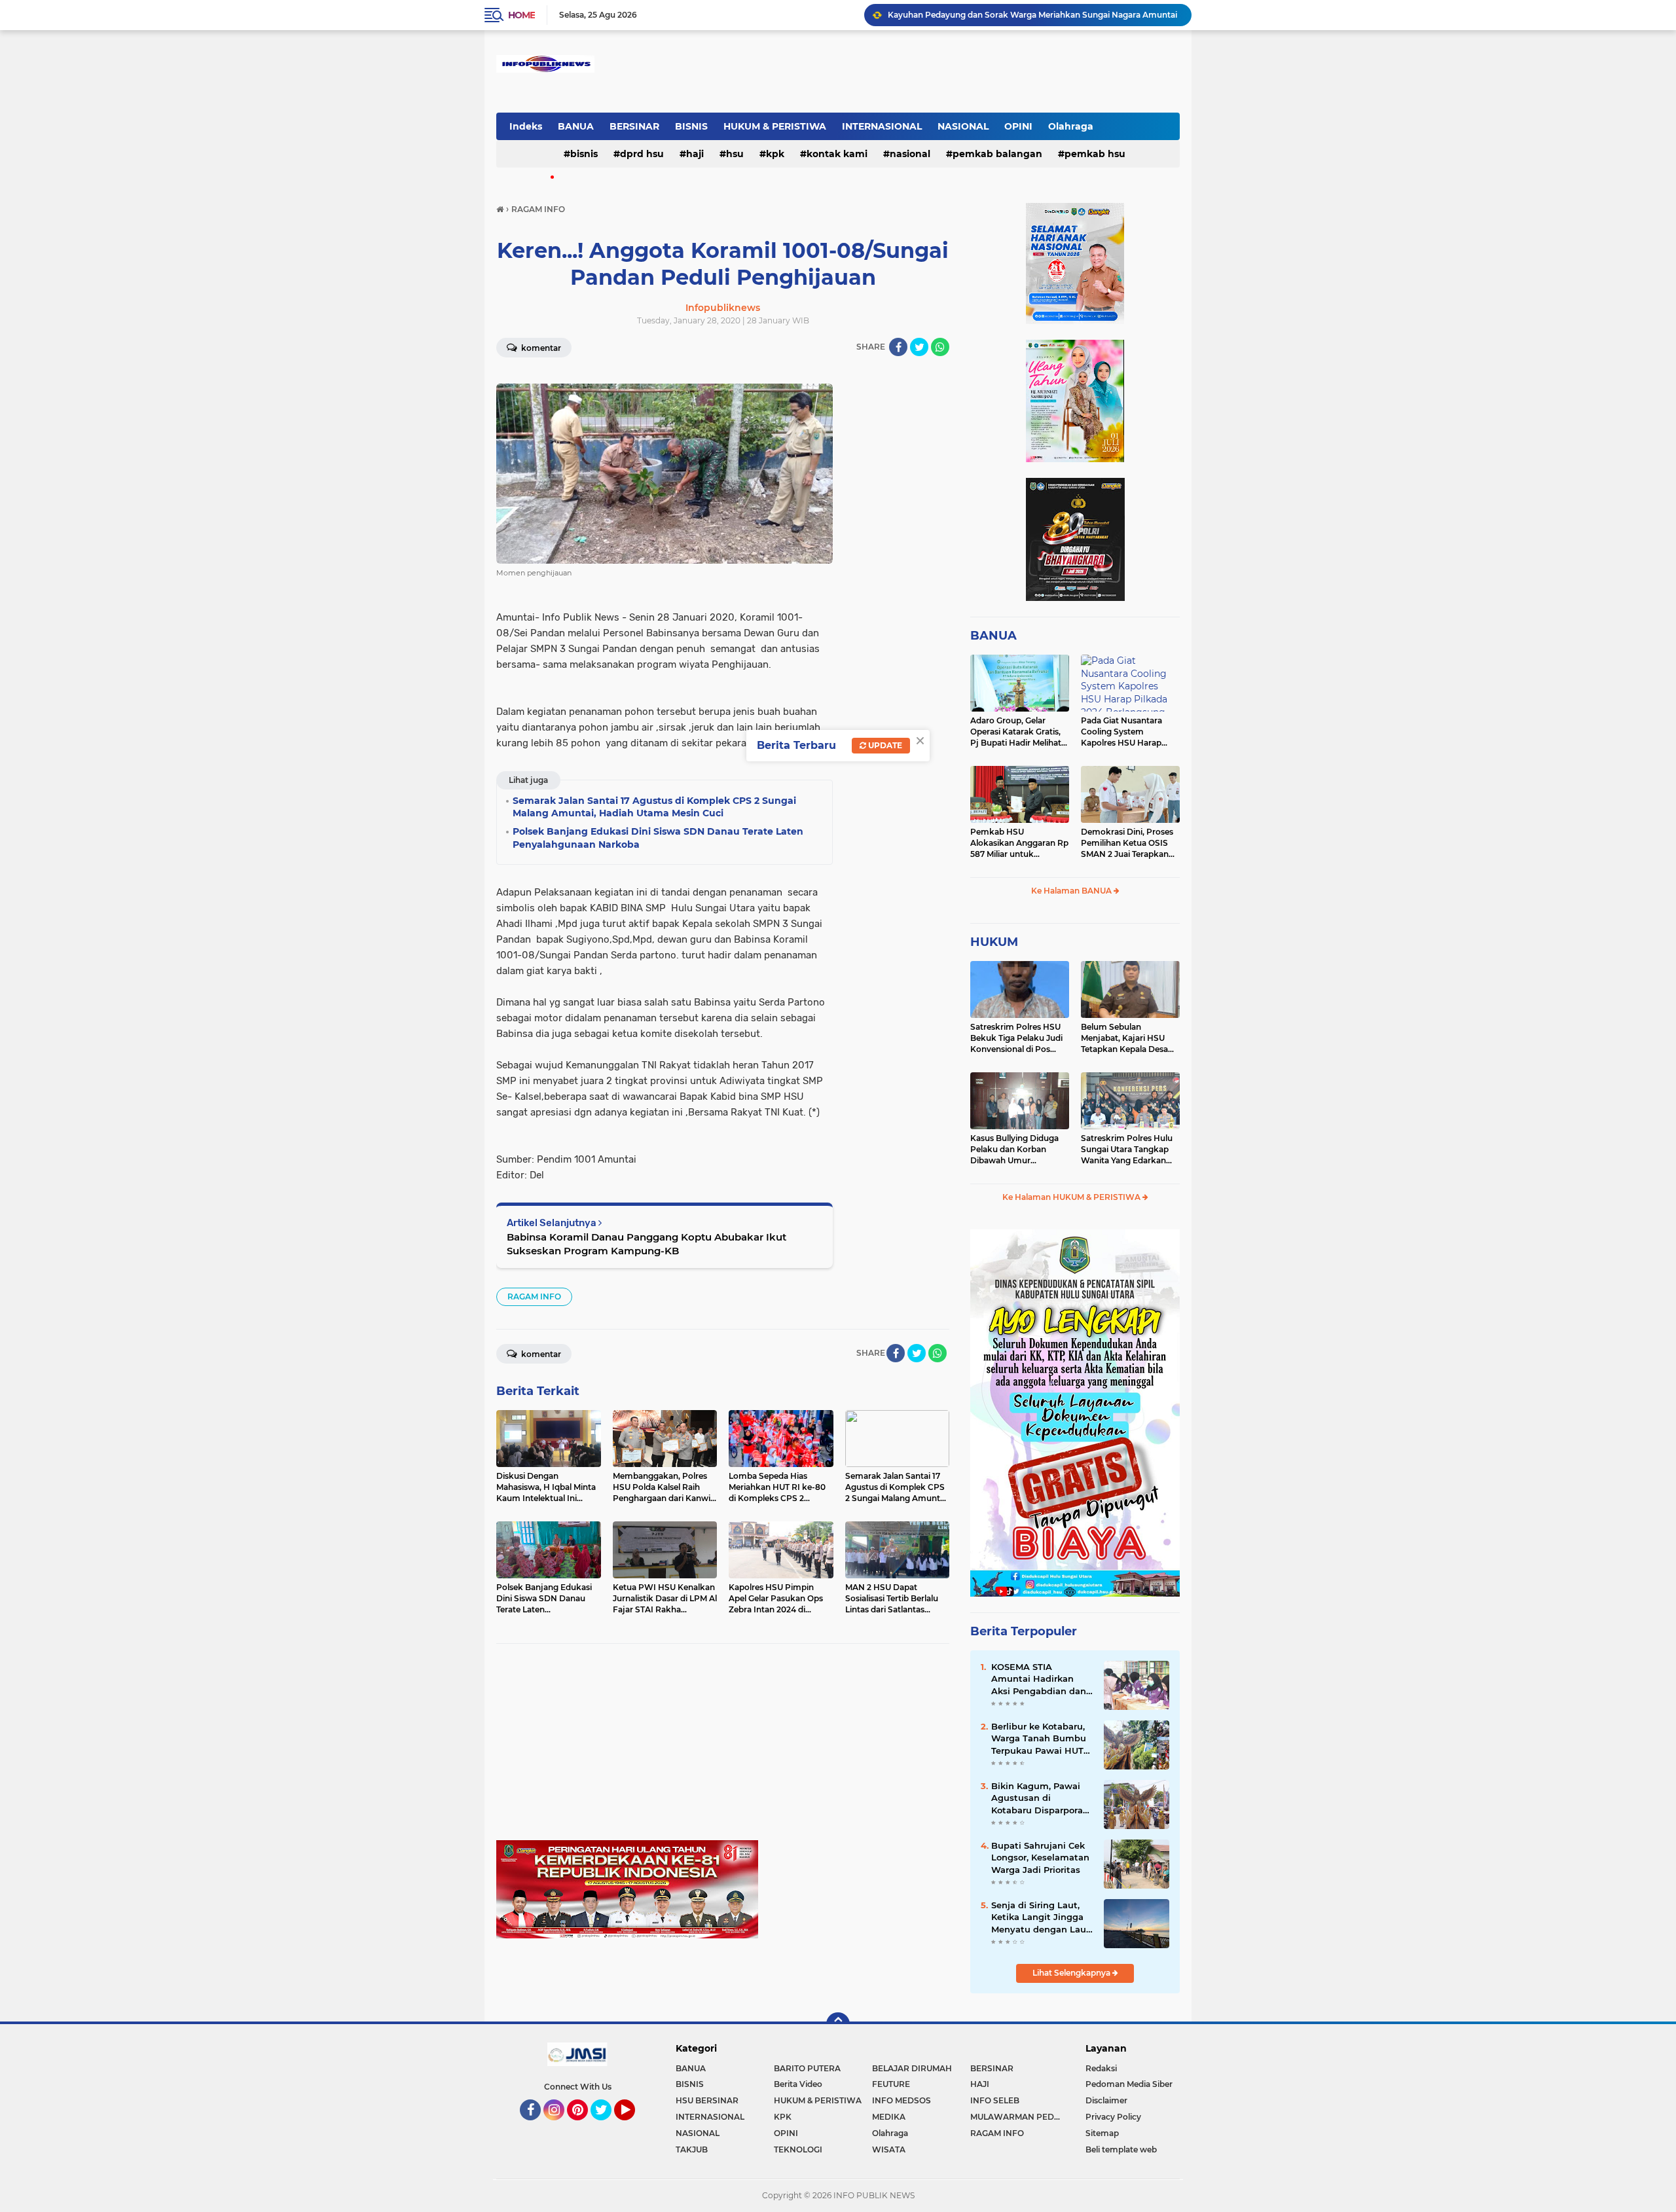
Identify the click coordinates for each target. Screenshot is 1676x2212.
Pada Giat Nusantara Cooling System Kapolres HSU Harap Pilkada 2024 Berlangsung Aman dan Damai (1128, 732)
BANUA (576, 126)
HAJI (695, 154)
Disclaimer (1106, 2100)
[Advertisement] (723, 1749)
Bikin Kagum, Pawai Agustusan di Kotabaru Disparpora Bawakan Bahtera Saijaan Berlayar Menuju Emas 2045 (1037, 1798)
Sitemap (1102, 2133)
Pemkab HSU (1095, 154)
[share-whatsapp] (940, 347)
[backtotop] (838, 2024)
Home (521, 15)
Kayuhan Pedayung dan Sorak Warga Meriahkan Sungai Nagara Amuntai (1032, 15)
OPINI (1018, 126)
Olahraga (1071, 126)
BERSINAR (634, 126)
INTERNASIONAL (882, 126)
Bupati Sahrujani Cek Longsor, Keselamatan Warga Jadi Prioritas (1040, 1857)
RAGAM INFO (534, 1296)
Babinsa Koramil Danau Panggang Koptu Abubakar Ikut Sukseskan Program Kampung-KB (647, 1244)
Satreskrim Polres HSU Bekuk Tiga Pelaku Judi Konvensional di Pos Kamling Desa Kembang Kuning (1018, 1038)
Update (884, 745)
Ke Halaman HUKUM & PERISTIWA (1072, 1197)
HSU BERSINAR (707, 2100)
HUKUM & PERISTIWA (775, 126)
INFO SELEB (995, 2100)
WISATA (889, 2149)
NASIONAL (963, 126)
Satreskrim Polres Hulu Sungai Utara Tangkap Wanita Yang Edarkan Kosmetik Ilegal (1127, 1150)
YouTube (633, 2126)
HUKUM (994, 942)
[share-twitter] (919, 347)
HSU (735, 154)
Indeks (526, 126)
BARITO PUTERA (807, 2068)
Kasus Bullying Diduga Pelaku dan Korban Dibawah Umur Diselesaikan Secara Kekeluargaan (1014, 1150)
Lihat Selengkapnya (1072, 1973)
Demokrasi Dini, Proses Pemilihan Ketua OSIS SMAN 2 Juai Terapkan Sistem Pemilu (1127, 843)
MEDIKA (889, 2117)
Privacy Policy (1113, 2117)
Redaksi (1101, 2068)
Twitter (607, 2126)
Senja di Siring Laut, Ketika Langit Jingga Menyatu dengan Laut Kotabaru (1041, 1917)
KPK (775, 154)
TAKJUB (692, 2149)
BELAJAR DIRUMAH (912, 2068)
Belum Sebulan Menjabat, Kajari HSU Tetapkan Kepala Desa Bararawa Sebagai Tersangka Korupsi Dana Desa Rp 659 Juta (1129, 1038)
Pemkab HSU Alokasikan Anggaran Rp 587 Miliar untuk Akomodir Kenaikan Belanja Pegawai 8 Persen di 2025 (1019, 843)
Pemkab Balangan (997, 154)
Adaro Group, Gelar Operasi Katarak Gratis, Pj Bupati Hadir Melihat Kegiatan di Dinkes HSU (1017, 732)
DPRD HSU (642, 154)
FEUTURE (891, 2084)
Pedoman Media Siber (1129, 2084)
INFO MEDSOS (902, 2100)
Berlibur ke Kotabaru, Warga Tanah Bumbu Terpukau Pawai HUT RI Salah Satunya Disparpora (1039, 1739)
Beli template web (1121, 2149)
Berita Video (798, 2084)
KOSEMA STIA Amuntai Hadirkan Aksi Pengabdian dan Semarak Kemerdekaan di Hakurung (1039, 1679)
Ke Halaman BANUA (1072, 891)
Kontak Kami (837, 154)
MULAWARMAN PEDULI (1019, 2117)
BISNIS (691, 126)
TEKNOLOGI (798, 2149)
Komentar (540, 348)
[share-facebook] (898, 347)
